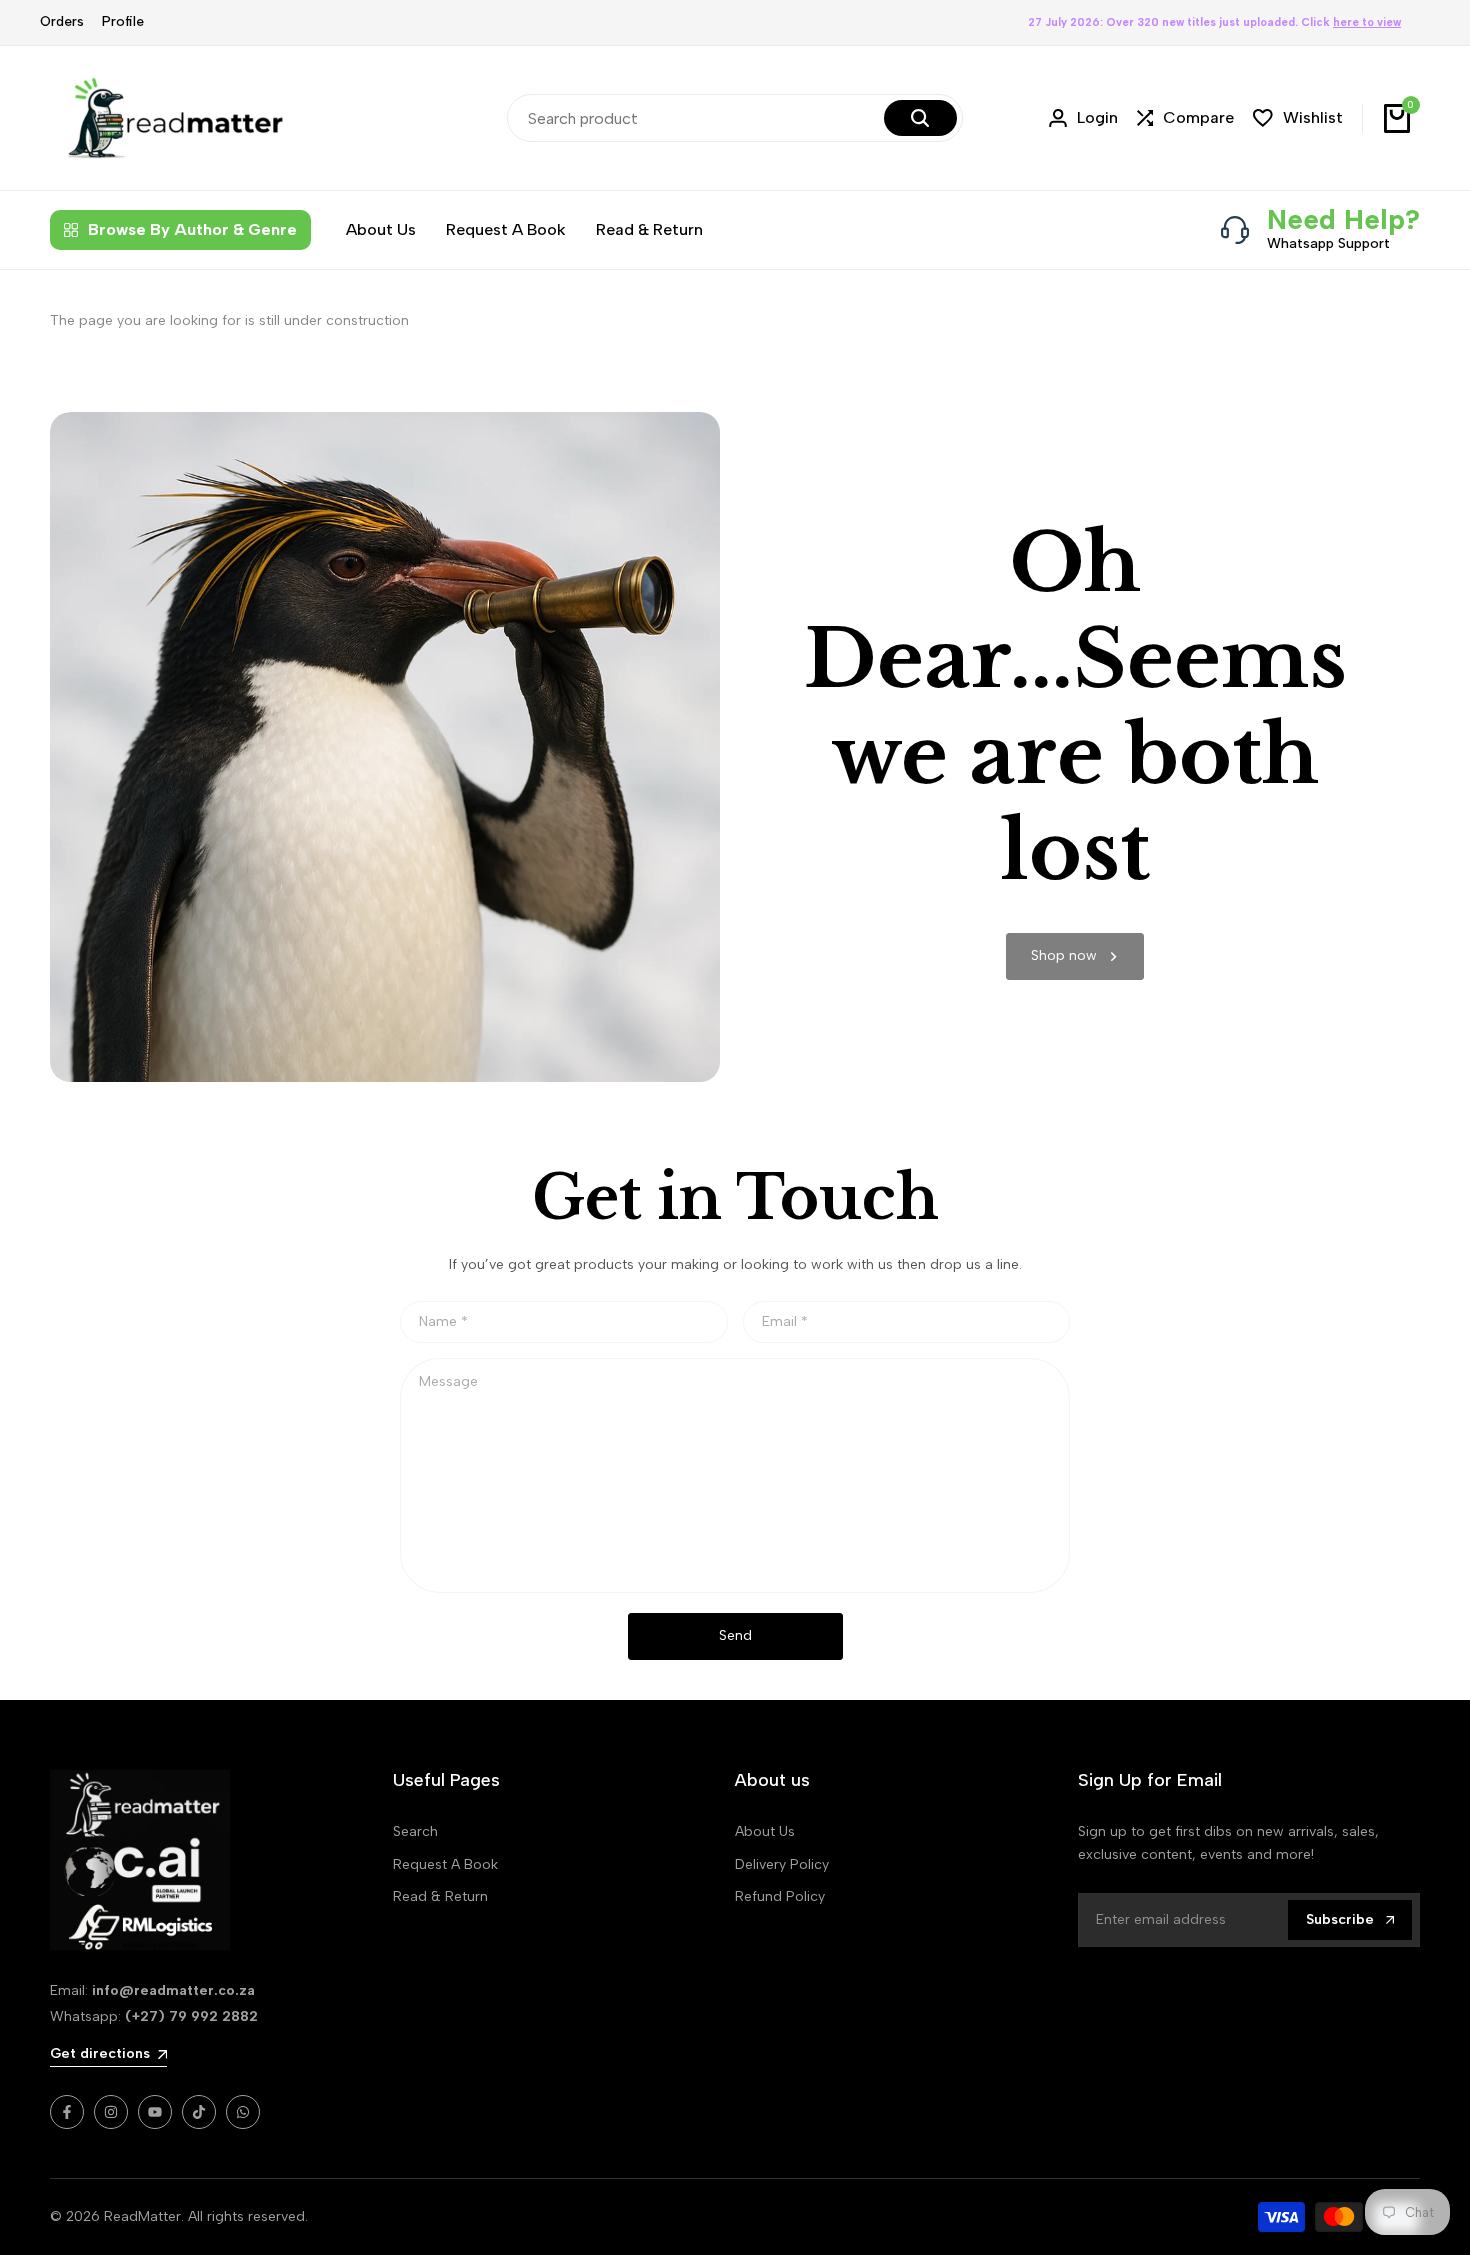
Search (415, 1831)
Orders (62, 21)
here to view (1367, 22)
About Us (765, 1831)
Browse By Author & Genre (192, 229)
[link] (1074, 956)
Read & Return (440, 1896)
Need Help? (1343, 219)
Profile (123, 21)
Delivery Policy (782, 1864)
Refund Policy (780, 1896)
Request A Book (445, 1864)
